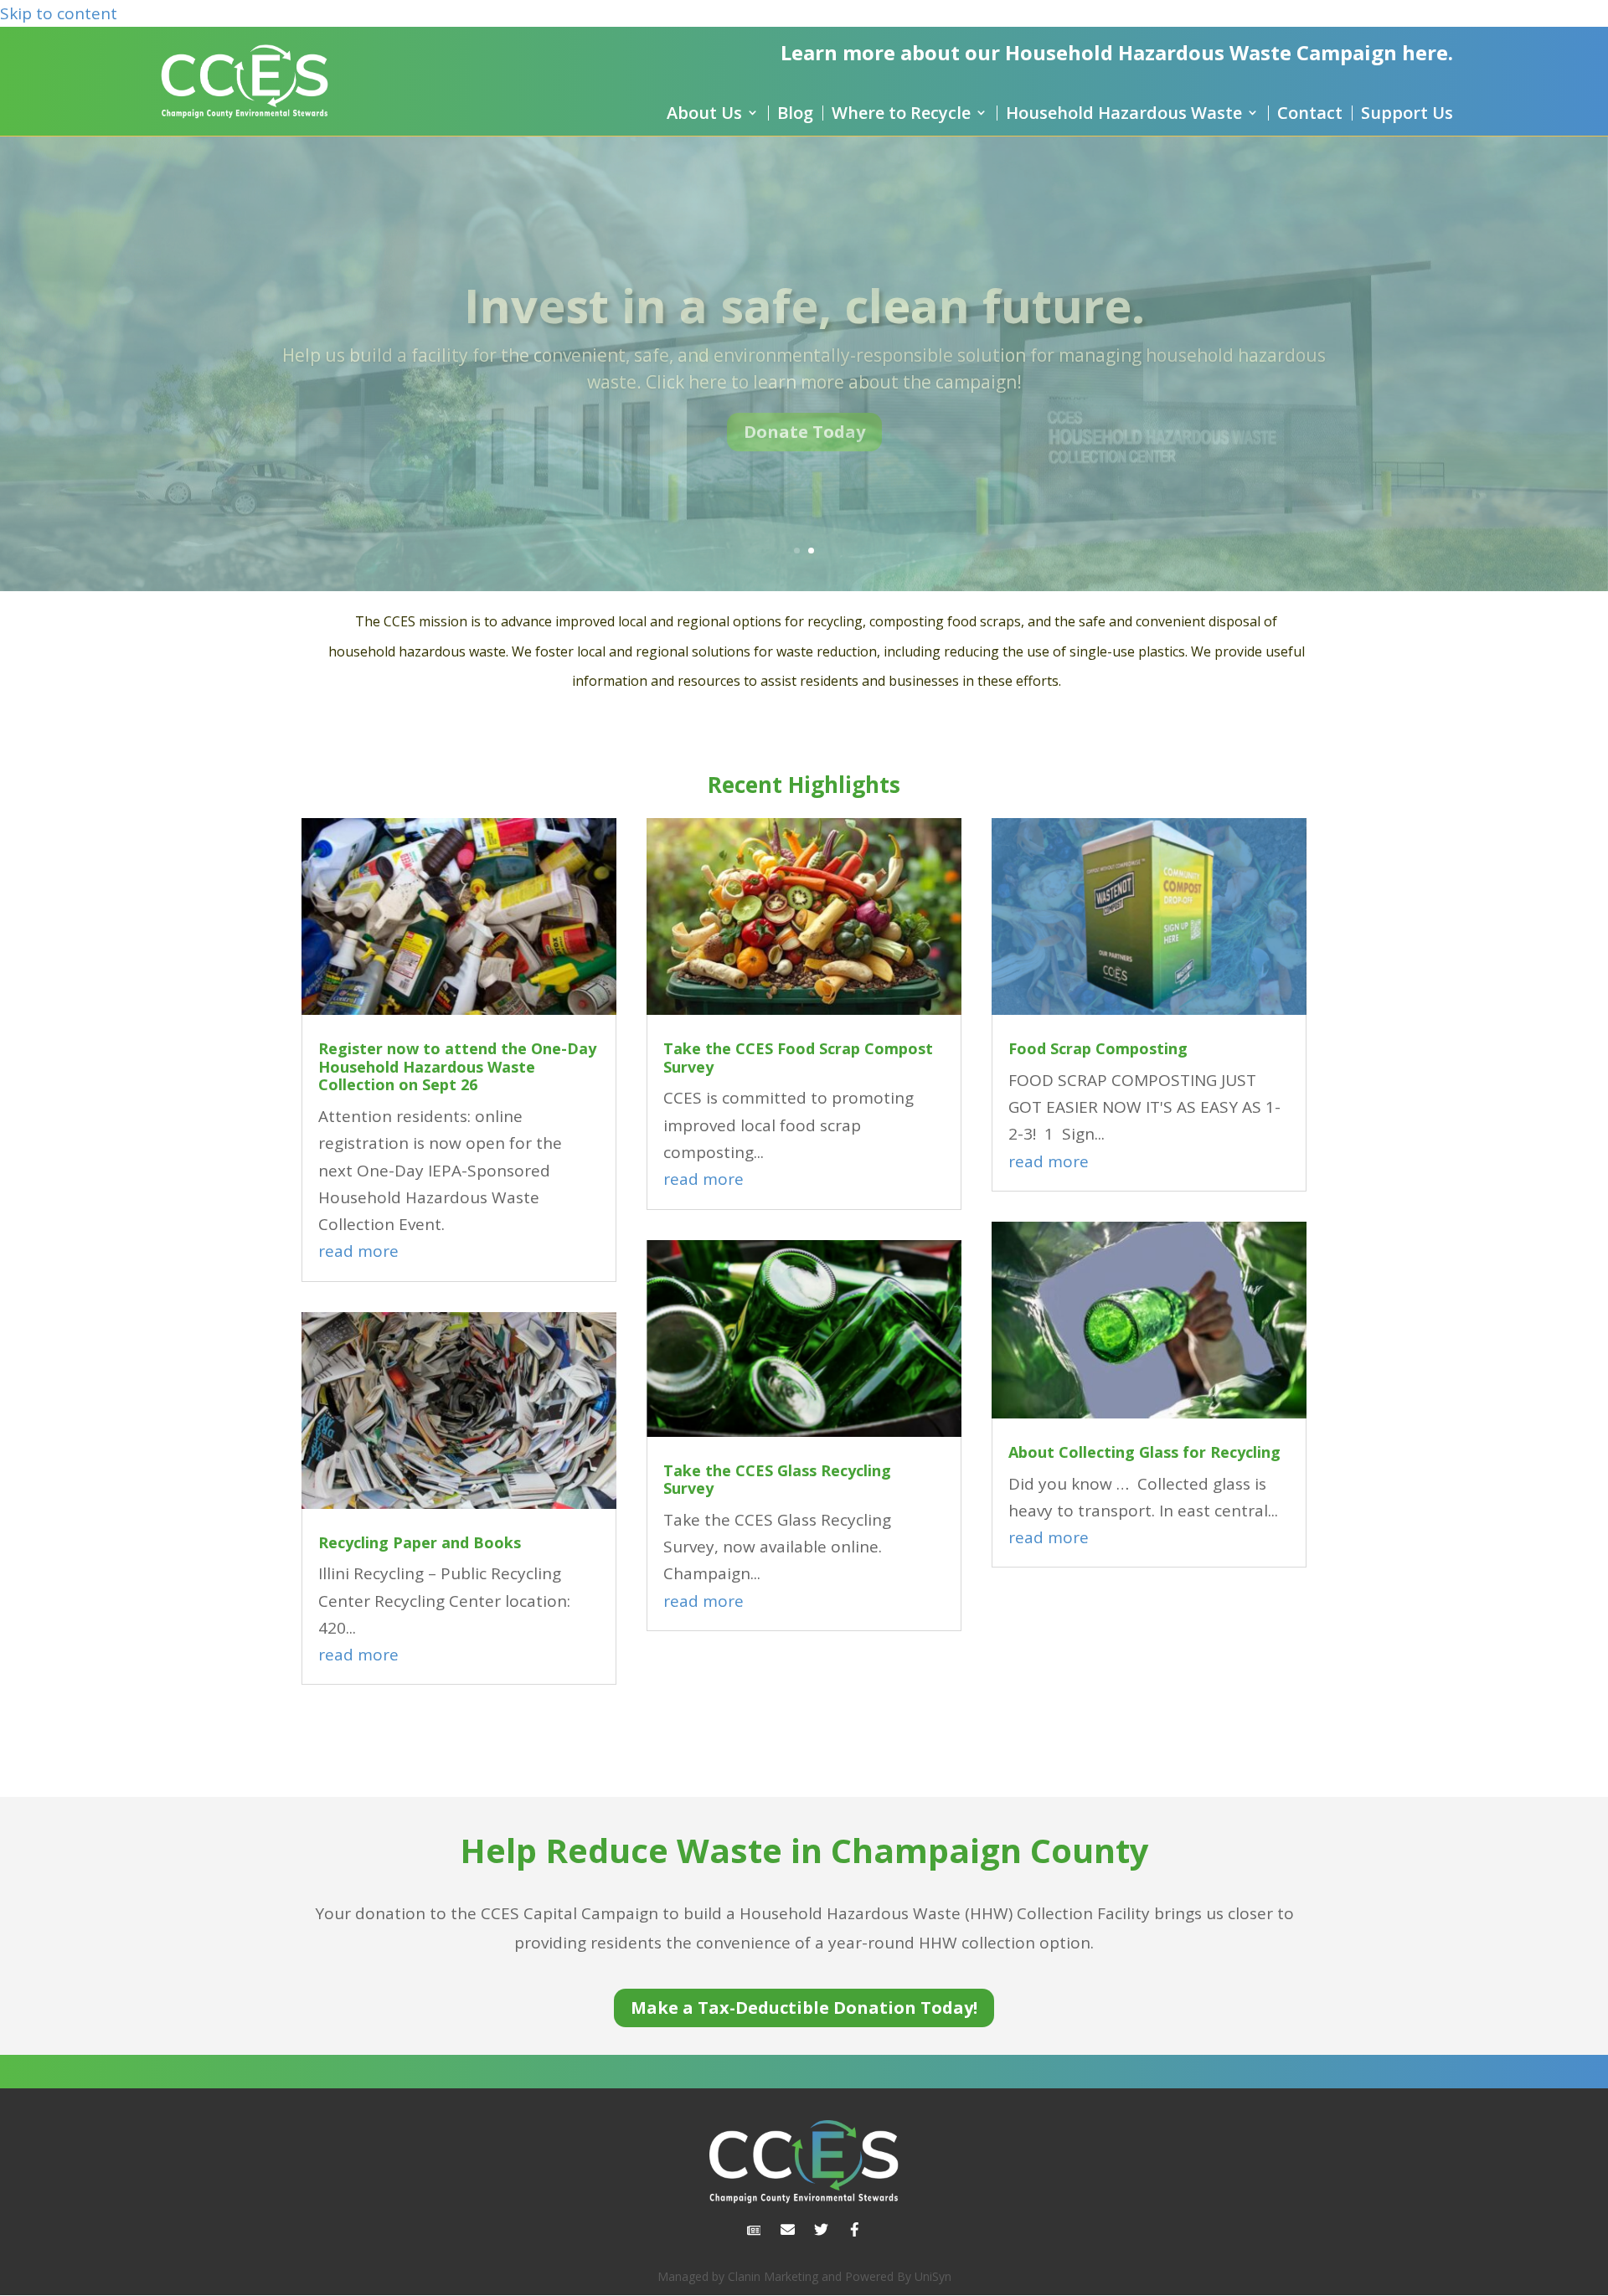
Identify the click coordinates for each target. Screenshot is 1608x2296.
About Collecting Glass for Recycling (1144, 1452)
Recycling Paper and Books (420, 1542)
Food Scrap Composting (1098, 1048)
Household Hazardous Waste (1124, 113)
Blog (795, 113)
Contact (1310, 113)
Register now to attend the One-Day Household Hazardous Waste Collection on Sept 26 (457, 1066)
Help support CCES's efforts (804, 282)
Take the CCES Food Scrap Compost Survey (798, 1058)
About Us (704, 113)
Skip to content (59, 13)
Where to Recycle (901, 113)
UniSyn (933, 2276)
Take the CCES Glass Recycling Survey (777, 1480)
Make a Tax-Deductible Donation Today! (804, 2008)
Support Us (1407, 113)
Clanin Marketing (773, 2276)
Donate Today (804, 453)
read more (358, 1251)
